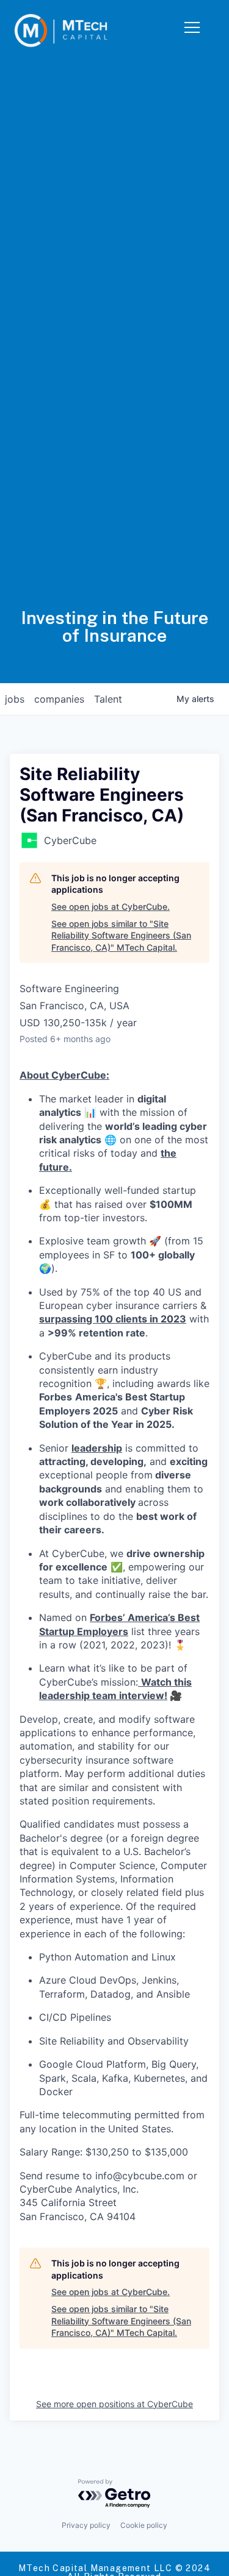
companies (59, 699)
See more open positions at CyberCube (114, 2404)
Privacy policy (86, 2525)
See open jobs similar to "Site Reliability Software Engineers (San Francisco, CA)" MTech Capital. (121, 935)
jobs (15, 699)
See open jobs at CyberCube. (111, 907)
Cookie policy (144, 2525)
